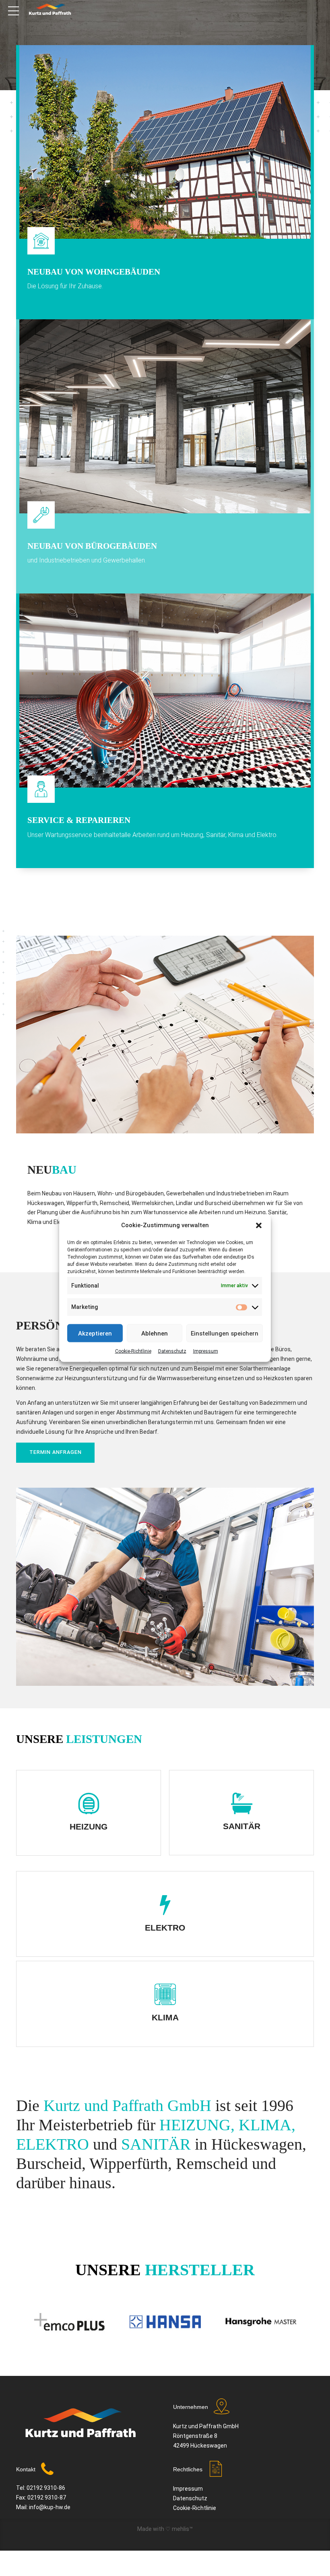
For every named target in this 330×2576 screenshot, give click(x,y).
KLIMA (165, 2017)
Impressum (206, 1351)
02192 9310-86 (46, 2488)
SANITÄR (242, 1826)
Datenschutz (172, 1351)
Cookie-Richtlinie (133, 1351)
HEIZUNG (89, 1827)
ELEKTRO (165, 1928)
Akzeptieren (95, 1333)
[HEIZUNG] (89, 1804)
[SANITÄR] (242, 1804)
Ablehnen (155, 1333)
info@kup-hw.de (50, 2507)
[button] (259, 1225)
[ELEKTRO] (165, 1905)
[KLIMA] (165, 1995)
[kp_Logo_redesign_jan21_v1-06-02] (80, 2427)
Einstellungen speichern (225, 1333)
